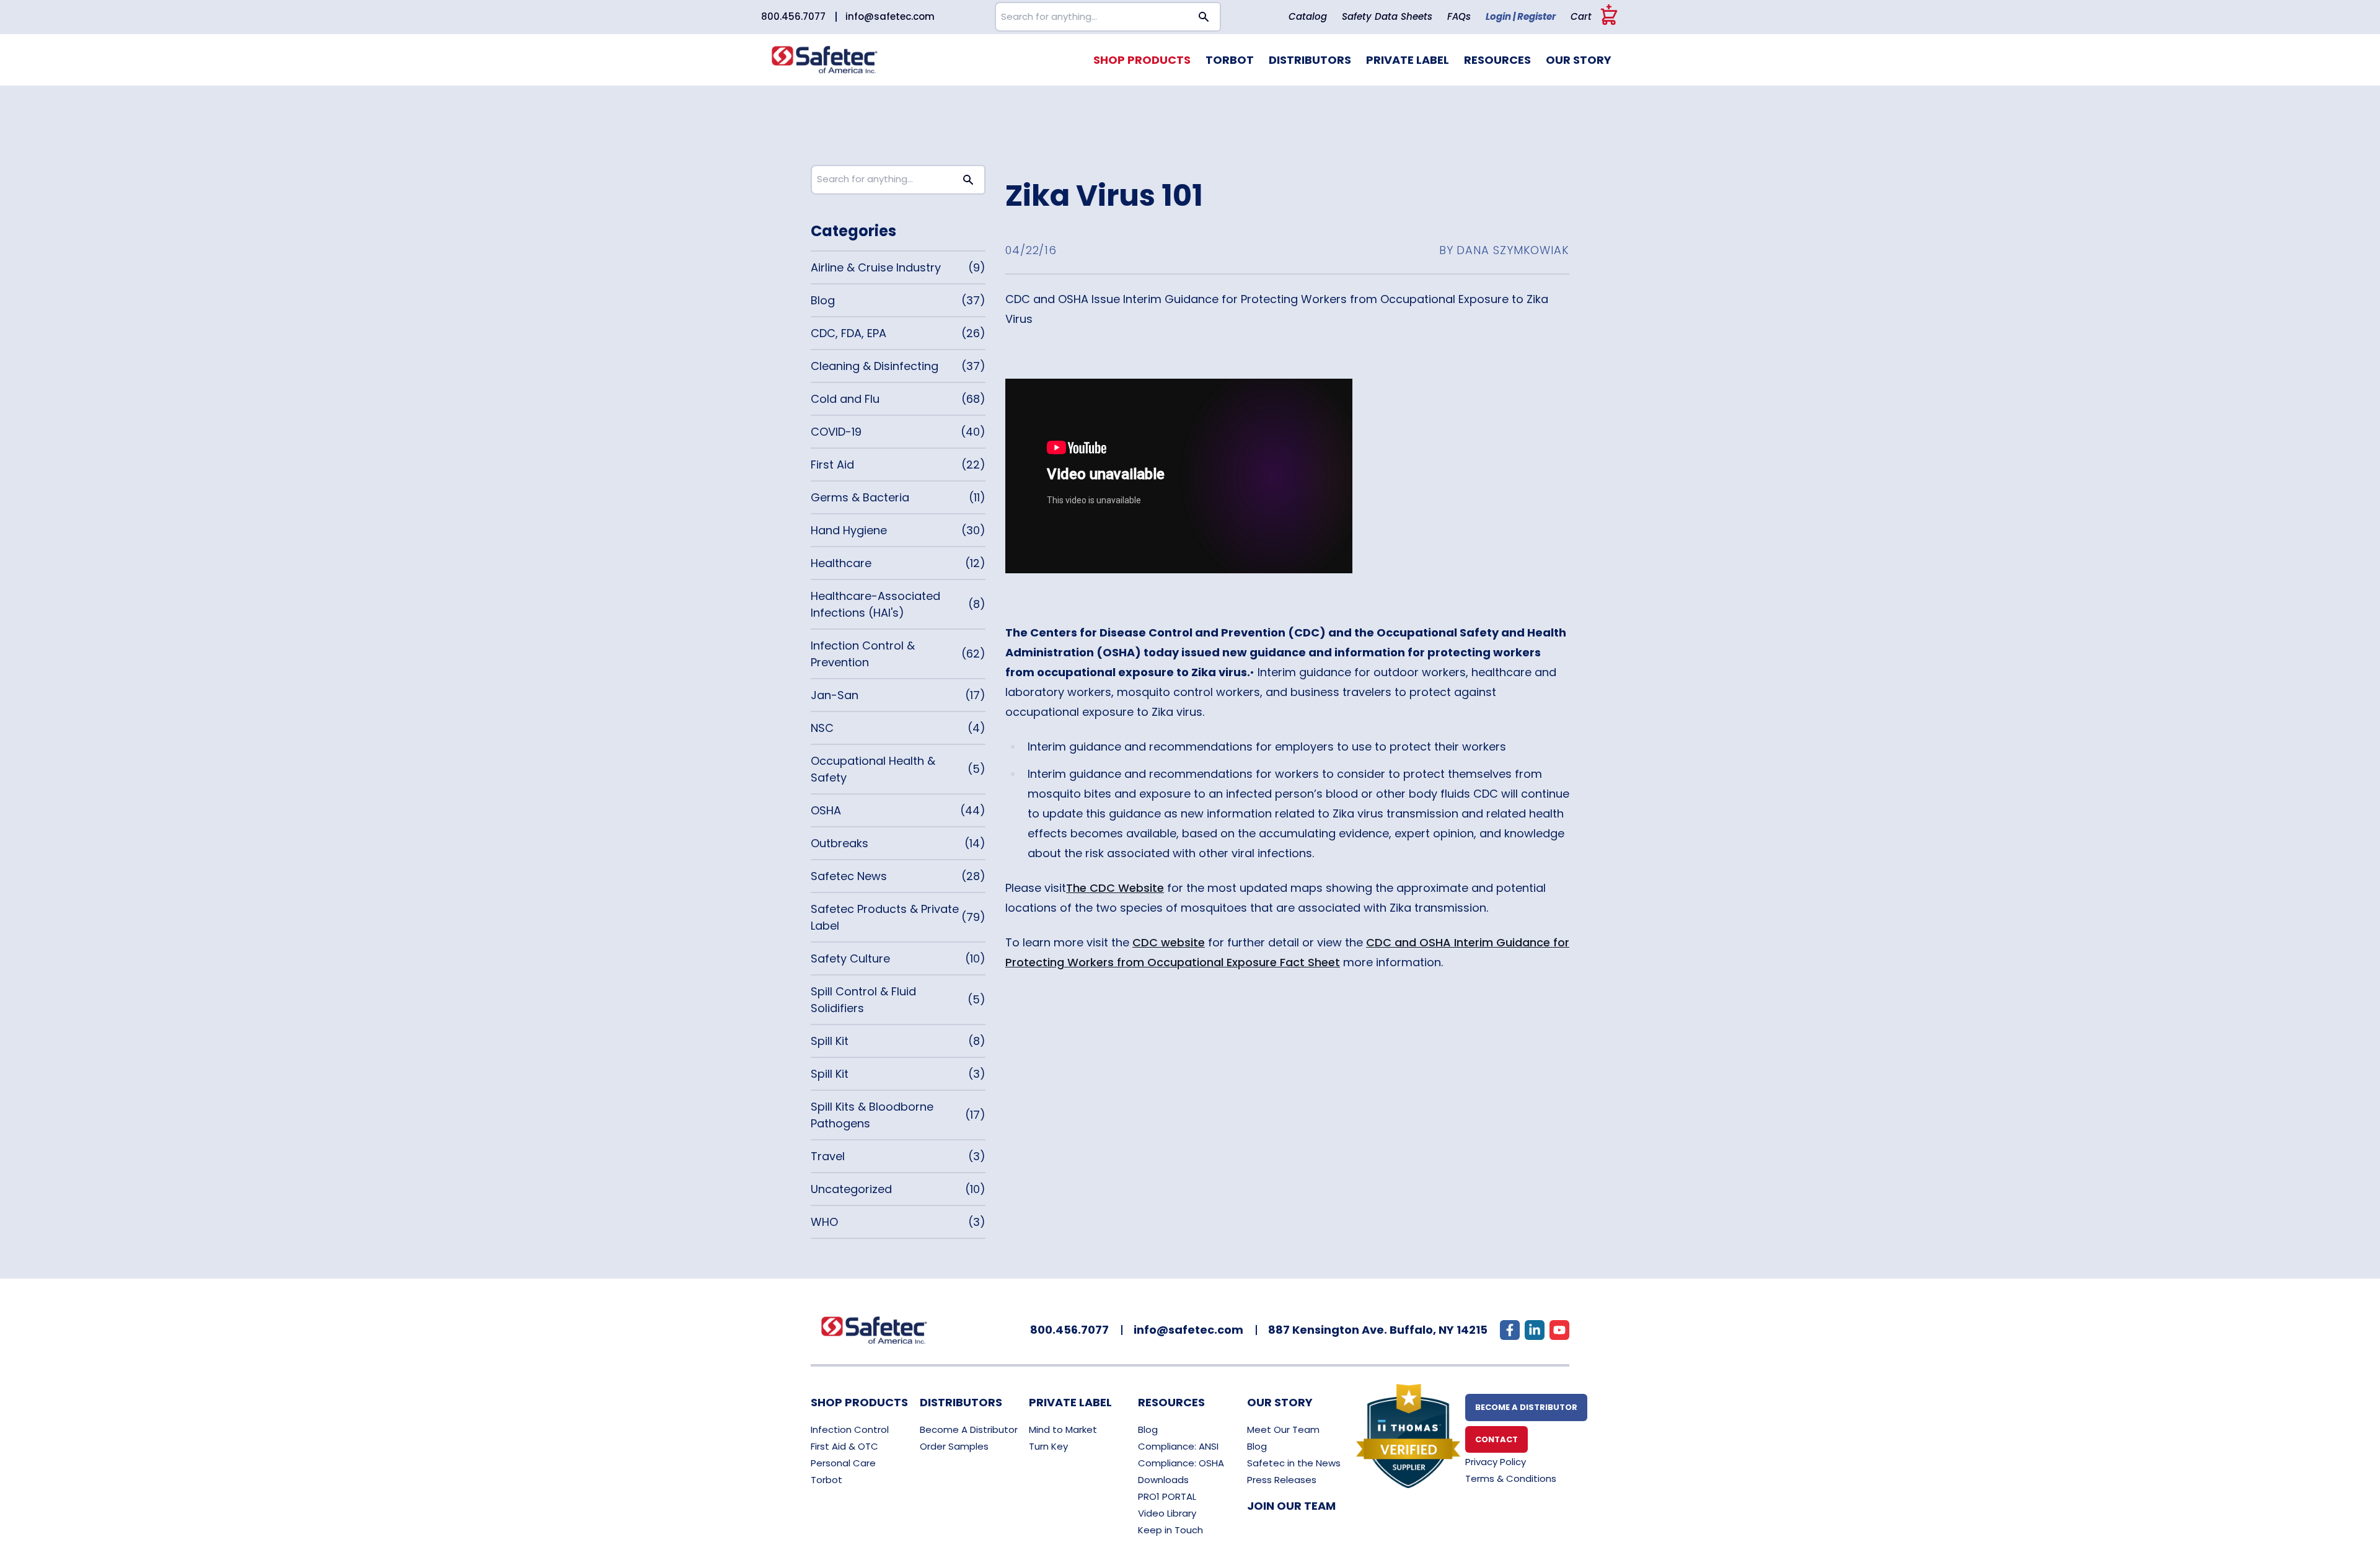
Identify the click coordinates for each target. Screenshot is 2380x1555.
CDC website (1169, 942)
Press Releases (1282, 1480)
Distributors (1310, 60)
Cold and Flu (845, 399)
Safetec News (849, 876)
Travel (828, 1156)
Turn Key (1048, 1446)
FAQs (1459, 16)
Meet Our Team (1283, 1429)
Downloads (1163, 1480)
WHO (824, 1222)
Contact (1496, 1439)
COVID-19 (836, 432)
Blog (823, 300)
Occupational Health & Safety (873, 769)
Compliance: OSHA (1181, 1463)
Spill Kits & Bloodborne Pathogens (872, 1115)
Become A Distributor (969, 1429)
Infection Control (850, 1429)
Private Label (1408, 60)
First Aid (832, 465)
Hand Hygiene (849, 530)
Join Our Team (1291, 1506)
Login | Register (1521, 16)
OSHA (826, 810)
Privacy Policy (1496, 1462)
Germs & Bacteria (860, 497)
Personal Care (843, 1463)
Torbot (1230, 60)
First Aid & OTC (844, 1446)
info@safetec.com (890, 16)
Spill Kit (830, 1041)
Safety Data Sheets (1387, 16)
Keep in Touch (1170, 1530)
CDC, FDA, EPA (848, 333)
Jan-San (835, 695)
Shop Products (1142, 60)
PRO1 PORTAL (1167, 1496)
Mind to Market (1063, 1429)
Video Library (1167, 1513)
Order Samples (954, 1446)
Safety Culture (850, 958)
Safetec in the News (1294, 1463)
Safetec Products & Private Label (885, 917)
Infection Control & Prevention (863, 654)
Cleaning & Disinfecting (875, 366)
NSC (822, 728)
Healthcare (841, 563)
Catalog (1308, 16)
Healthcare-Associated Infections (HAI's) (875, 604)
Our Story (1579, 60)
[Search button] (1204, 17)
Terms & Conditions (1511, 1478)
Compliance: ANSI (1178, 1446)
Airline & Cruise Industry (876, 267)
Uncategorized (851, 1189)
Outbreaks (840, 843)
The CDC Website (1115, 888)
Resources (1497, 60)
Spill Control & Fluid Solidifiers (863, 1000)
